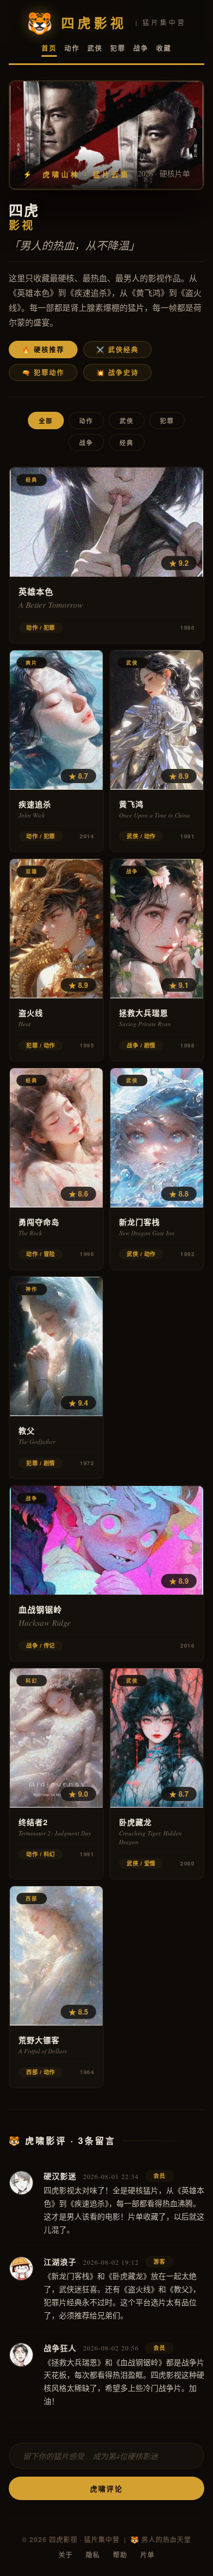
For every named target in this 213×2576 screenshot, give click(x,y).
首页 (49, 48)
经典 (127, 443)
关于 (66, 2555)
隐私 (93, 2555)
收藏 (164, 48)
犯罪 (118, 48)
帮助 (120, 2555)
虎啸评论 (106, 2488)
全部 (46, 421)
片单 (147, 2555)
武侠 (95, 48)
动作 (72, 48)
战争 (141, 48)
